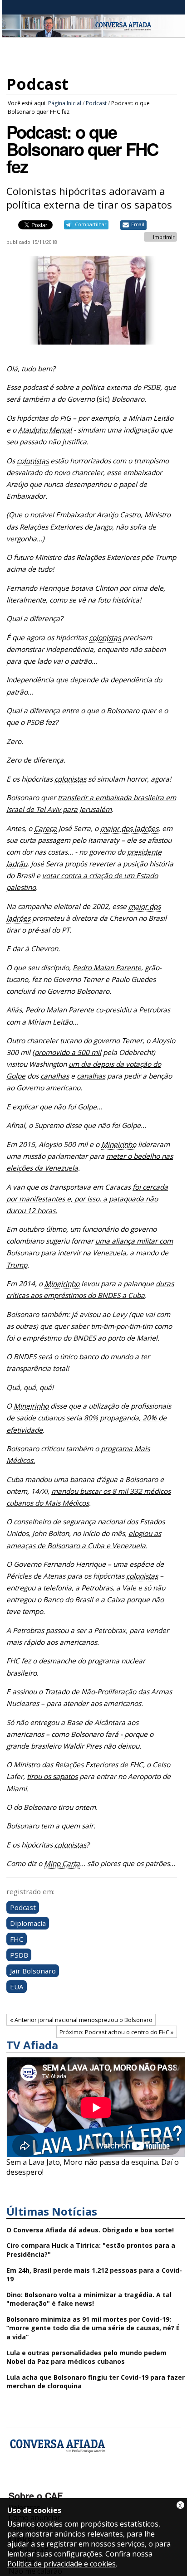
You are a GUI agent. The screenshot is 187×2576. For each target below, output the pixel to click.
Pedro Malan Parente (107, 968)
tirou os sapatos (52, 1776)
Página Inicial (65, 103)
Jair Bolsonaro (33, 1971)
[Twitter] (65, 2483)
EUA (17, 1987)
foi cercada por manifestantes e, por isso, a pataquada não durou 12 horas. (87, 1199)
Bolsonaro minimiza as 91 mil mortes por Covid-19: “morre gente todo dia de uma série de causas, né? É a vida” (93, 2328)
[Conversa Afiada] (93, 32)
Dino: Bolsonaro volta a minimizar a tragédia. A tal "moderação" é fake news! (89, 2299)
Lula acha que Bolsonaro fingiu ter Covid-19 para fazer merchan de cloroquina (96, 2382)
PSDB (19, 1955)
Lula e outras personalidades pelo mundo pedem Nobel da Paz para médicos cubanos (86, 2357)
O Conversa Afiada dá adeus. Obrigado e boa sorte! (90, 2230)
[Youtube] (41, 2483)
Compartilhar (91, 224)
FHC (17, 1939)
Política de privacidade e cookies (62, 2564)
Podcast (37, 84)
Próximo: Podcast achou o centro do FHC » (116, 2032)
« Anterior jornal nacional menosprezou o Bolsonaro (81, 2020)
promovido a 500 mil (68, 1052)
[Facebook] (17, 2483)
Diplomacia (28, 1923)
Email (138, 224)
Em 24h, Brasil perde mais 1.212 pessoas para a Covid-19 (94, 2275)
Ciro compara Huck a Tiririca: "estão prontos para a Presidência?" (91, 2250)
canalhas (55, 1076)
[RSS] (89, 2483)
